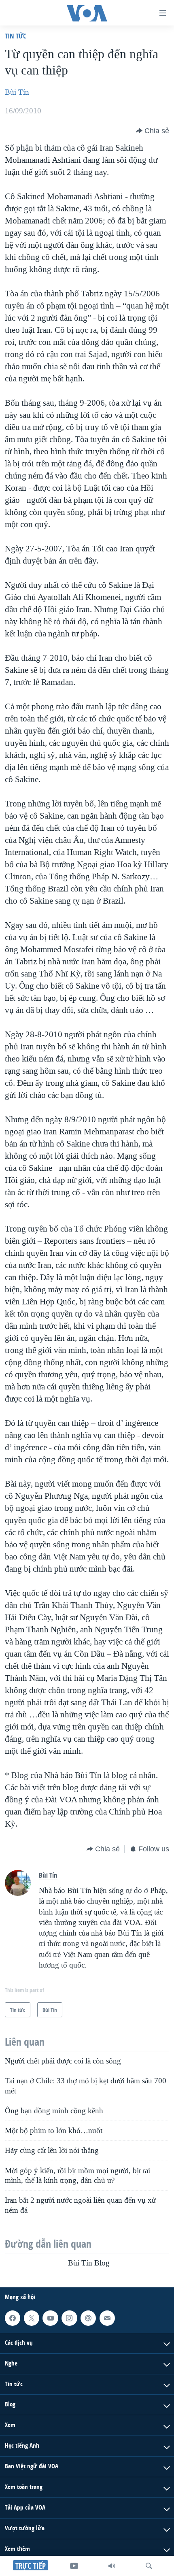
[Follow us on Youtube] (50, 2318)
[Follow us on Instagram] (69, 2318)
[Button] (153, 131)
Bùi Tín (17, 92)
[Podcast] (88, 2318)
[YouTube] (74, 2566)
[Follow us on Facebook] (13, 2318)
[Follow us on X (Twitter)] (32, 2318)
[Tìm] (149, 2566)
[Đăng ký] (107, 2318)
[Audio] (112, 2566)
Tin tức (16, 36)
